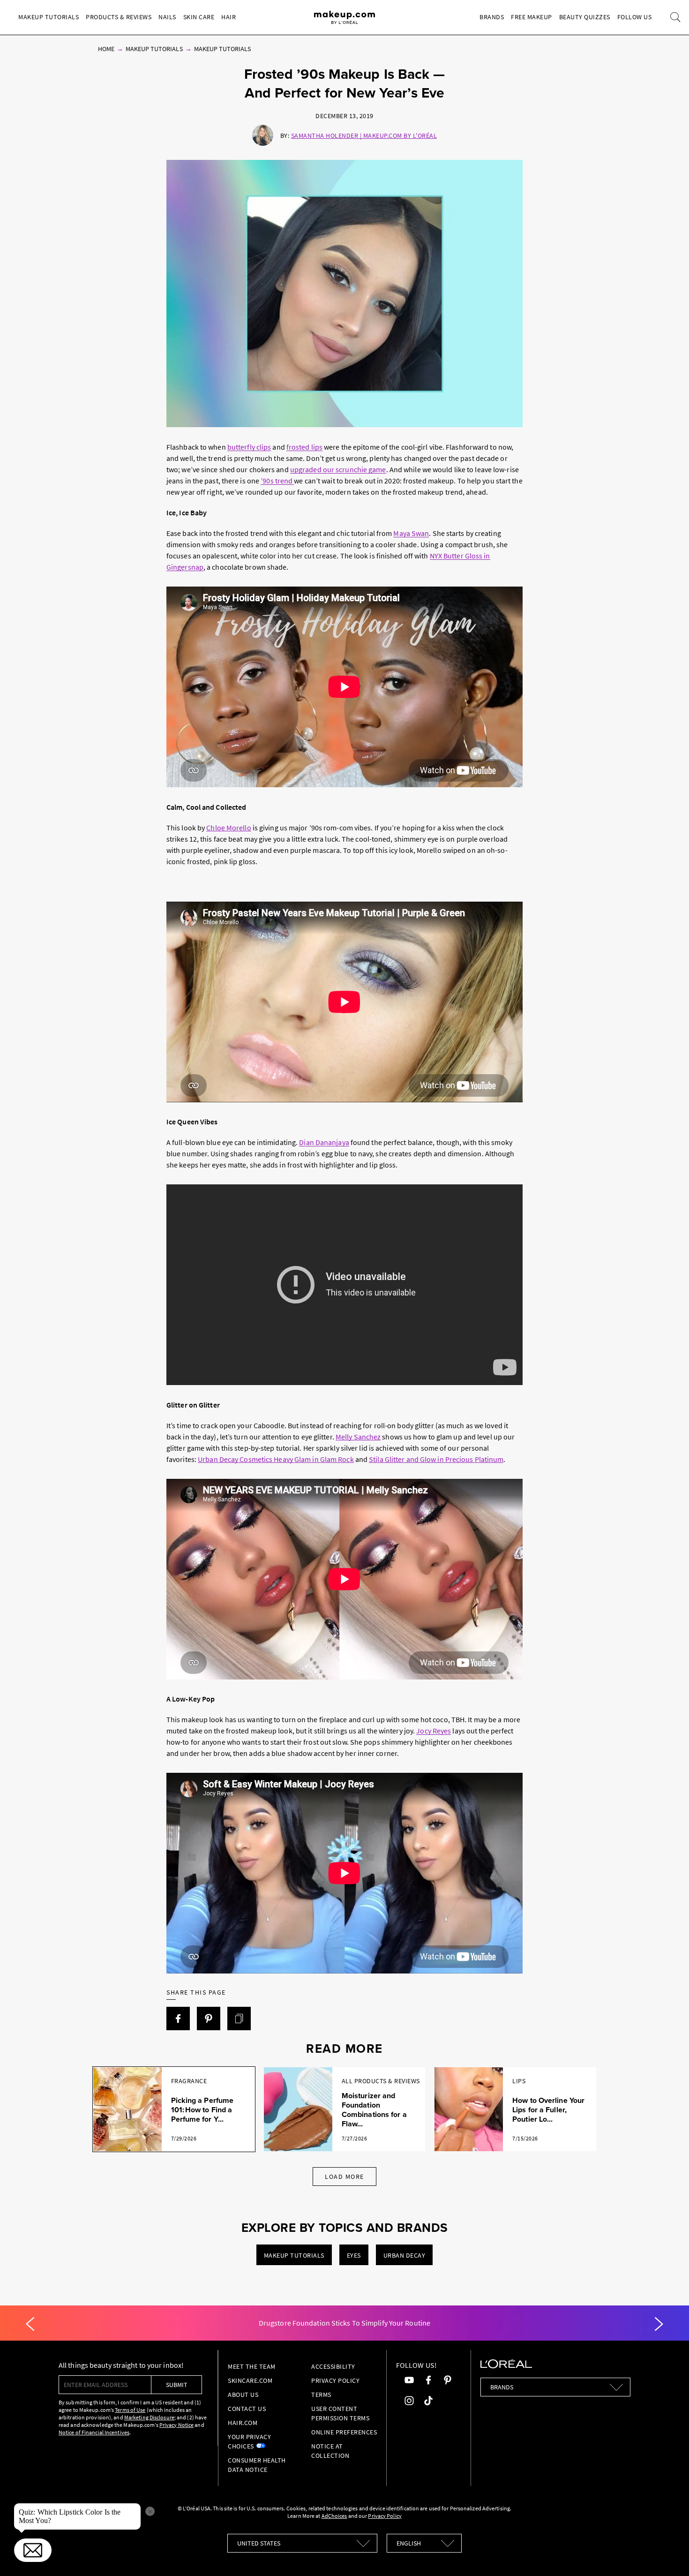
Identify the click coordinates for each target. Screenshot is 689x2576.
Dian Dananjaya (324, 1142)
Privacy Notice (176, 2425)
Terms (321, 2395)
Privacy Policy (335, 2380)
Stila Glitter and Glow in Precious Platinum (436, 1459)
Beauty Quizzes (585, 17)
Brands (492, 17)
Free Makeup (532, 17)
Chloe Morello (228, 828)
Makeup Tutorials (49, 17)
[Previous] (30, 2324)
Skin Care (199, 17)
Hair (228, 17)
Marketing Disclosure (149, 2417)
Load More (344, 2177)
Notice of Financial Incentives (94, 2432)
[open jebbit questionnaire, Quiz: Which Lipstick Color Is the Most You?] (33, 2550)
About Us (243, 2395)
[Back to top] (667, 2554)
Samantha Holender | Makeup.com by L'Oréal (364, 136)
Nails (167, 17)
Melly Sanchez (358, 1437)
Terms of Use (130, 2410)
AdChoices (334, 2516)
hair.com (243, 2423)
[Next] (659, 2324)
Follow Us (635, 17)
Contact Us (247, 2409)
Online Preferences (344, 2432)
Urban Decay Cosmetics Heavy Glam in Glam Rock (276, 1459)
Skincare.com (250, 2380)
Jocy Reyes (434, 1731)
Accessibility (333, 2366)
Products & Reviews (119, 17)
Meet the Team (252, 2366)
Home (106, 49)
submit (177, 2385)
